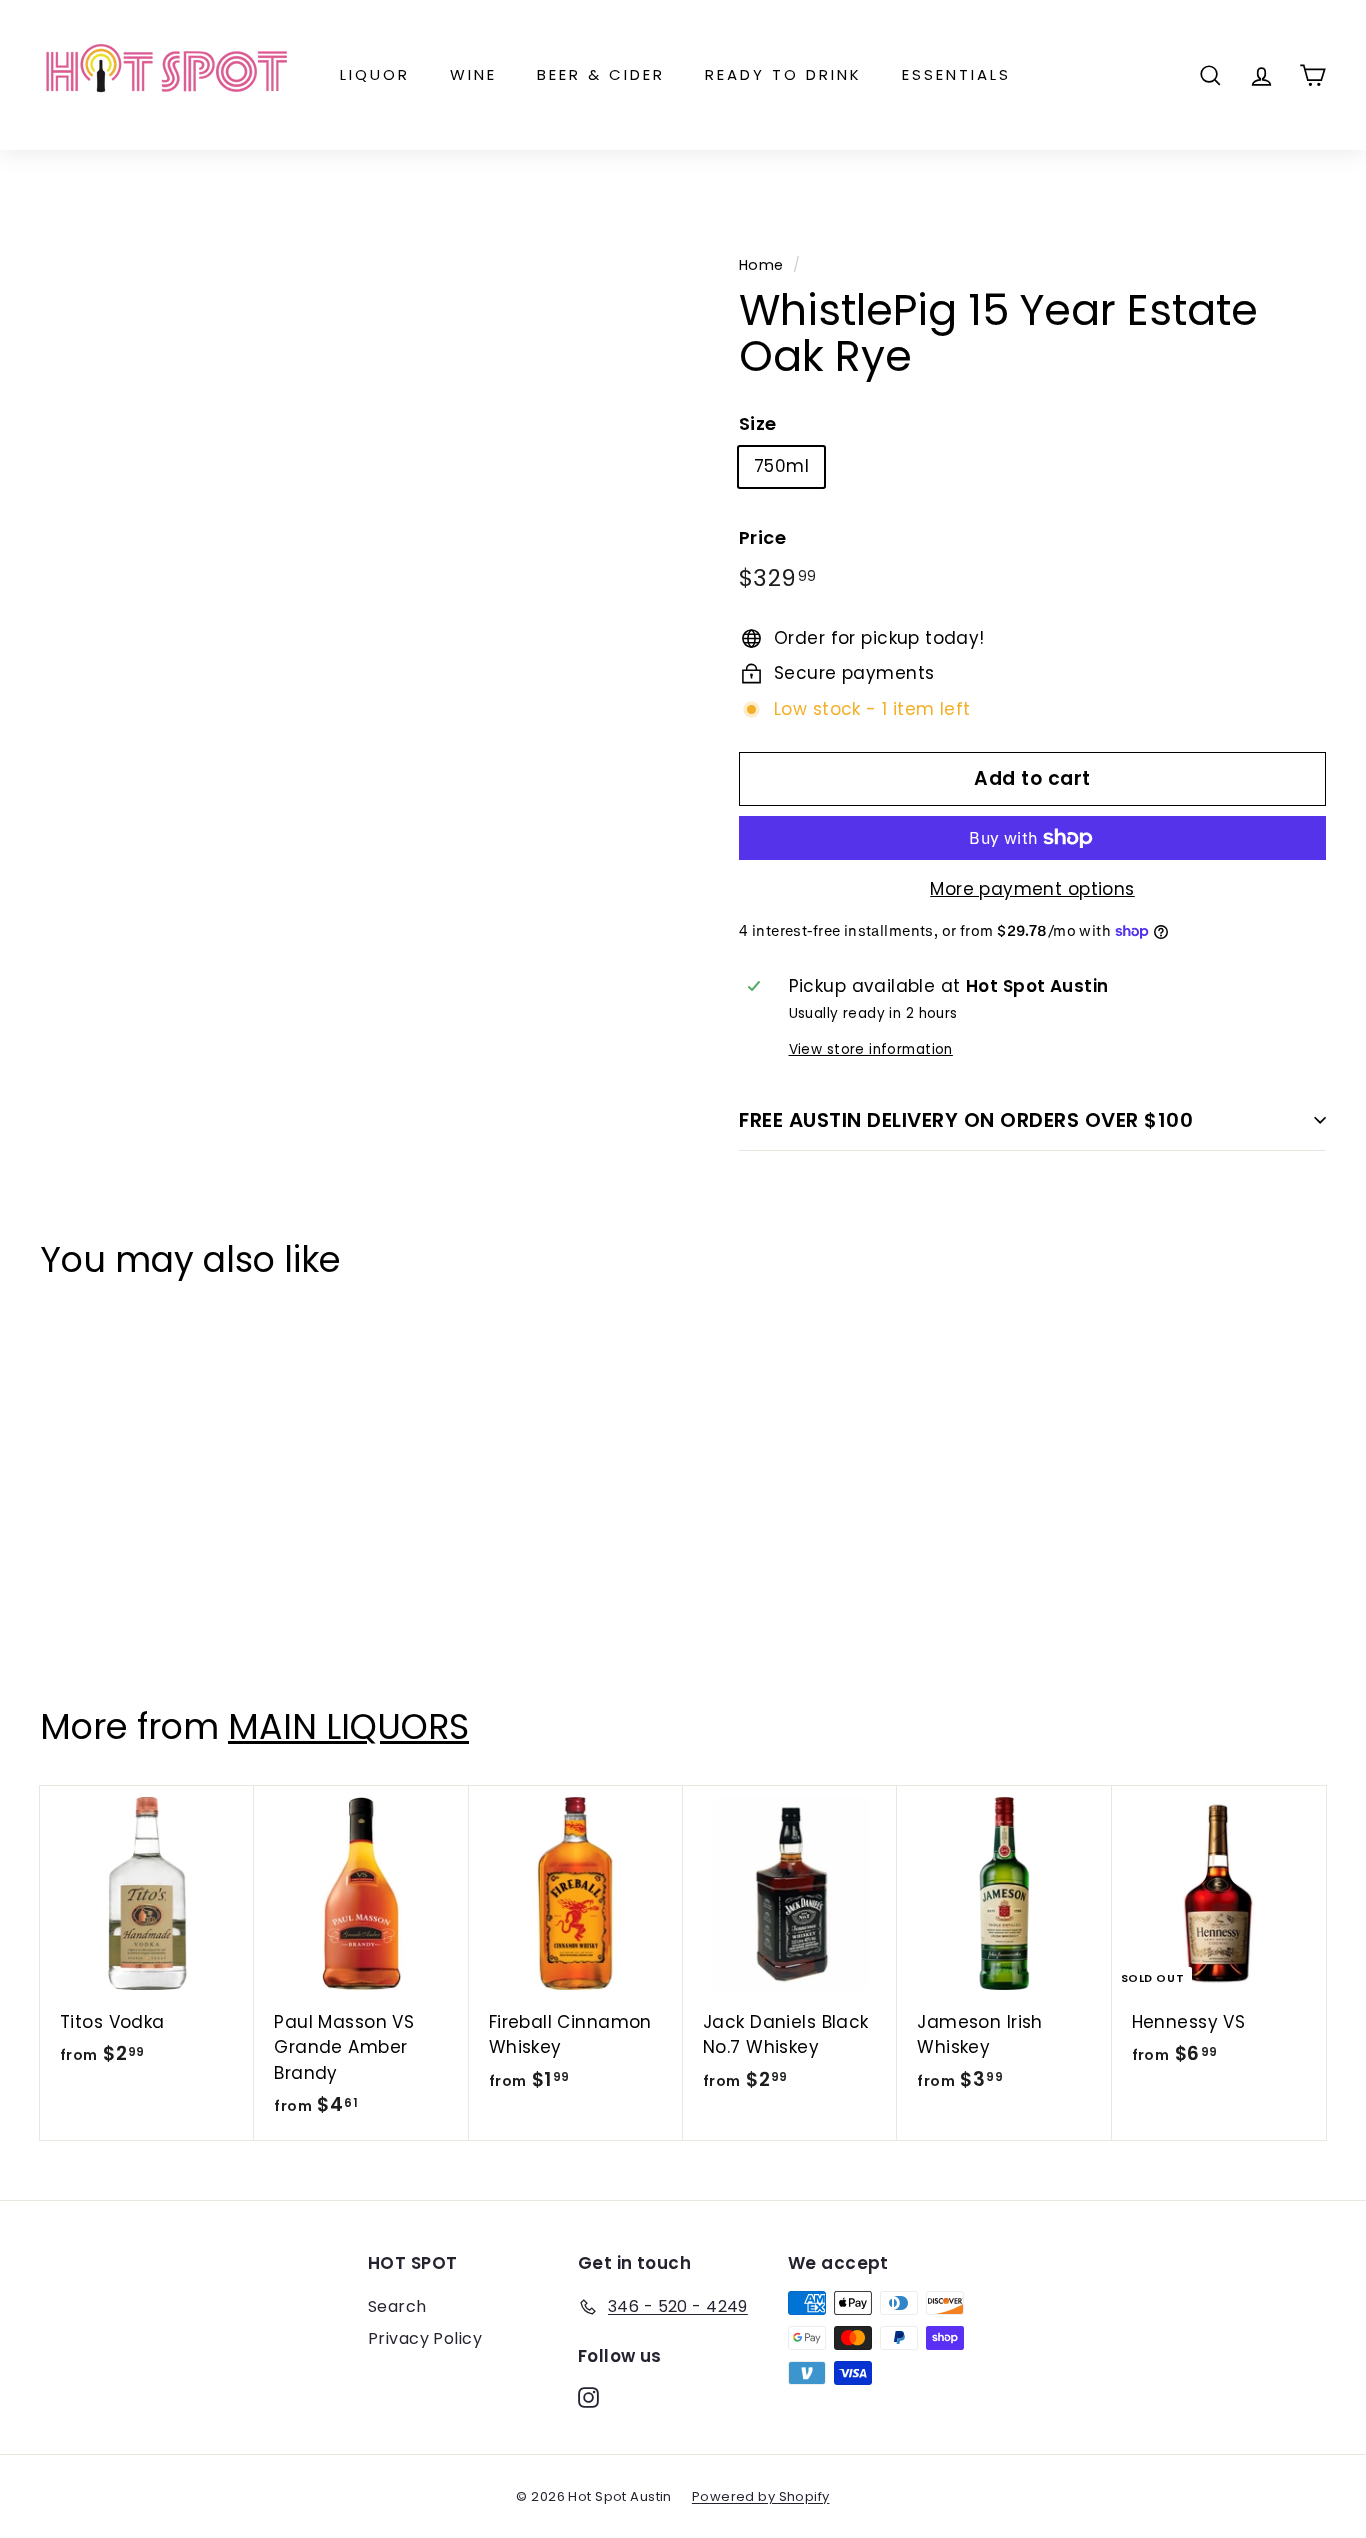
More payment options (1032, 889)
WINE (473, 74)
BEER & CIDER (601, 74)
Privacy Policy (425, 2338)
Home (761, 265)
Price (762, 537)
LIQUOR (375, 74)
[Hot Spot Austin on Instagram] (588, 2397)
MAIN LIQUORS (348, 1726)
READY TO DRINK (783, 74)
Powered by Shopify (761, 2496)
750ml (781, 466)
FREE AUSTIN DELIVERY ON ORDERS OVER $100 (966, 1120)
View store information (871, 1049)
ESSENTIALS (956, 74)
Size (758, 423)
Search (397, 2306)
